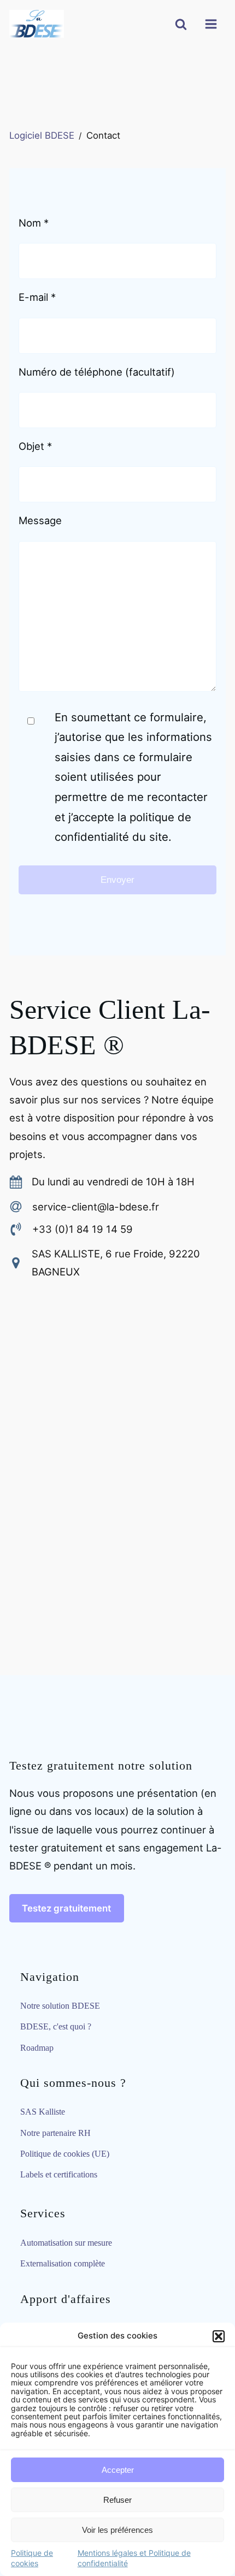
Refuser (117, 2500)
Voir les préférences (117, 2530)
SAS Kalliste (43, 2112)
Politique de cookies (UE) (65, 2154)
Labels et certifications (59, 2174)
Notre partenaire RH (55, 2133)
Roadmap (37, 2048)
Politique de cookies (32, 2558)
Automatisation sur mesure (66, 2243)
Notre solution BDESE (60, 2006)
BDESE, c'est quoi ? (56, 2026)
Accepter (118, 2470)
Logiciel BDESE (42, 135)
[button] (219, 2336)
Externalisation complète (63, 2263)
